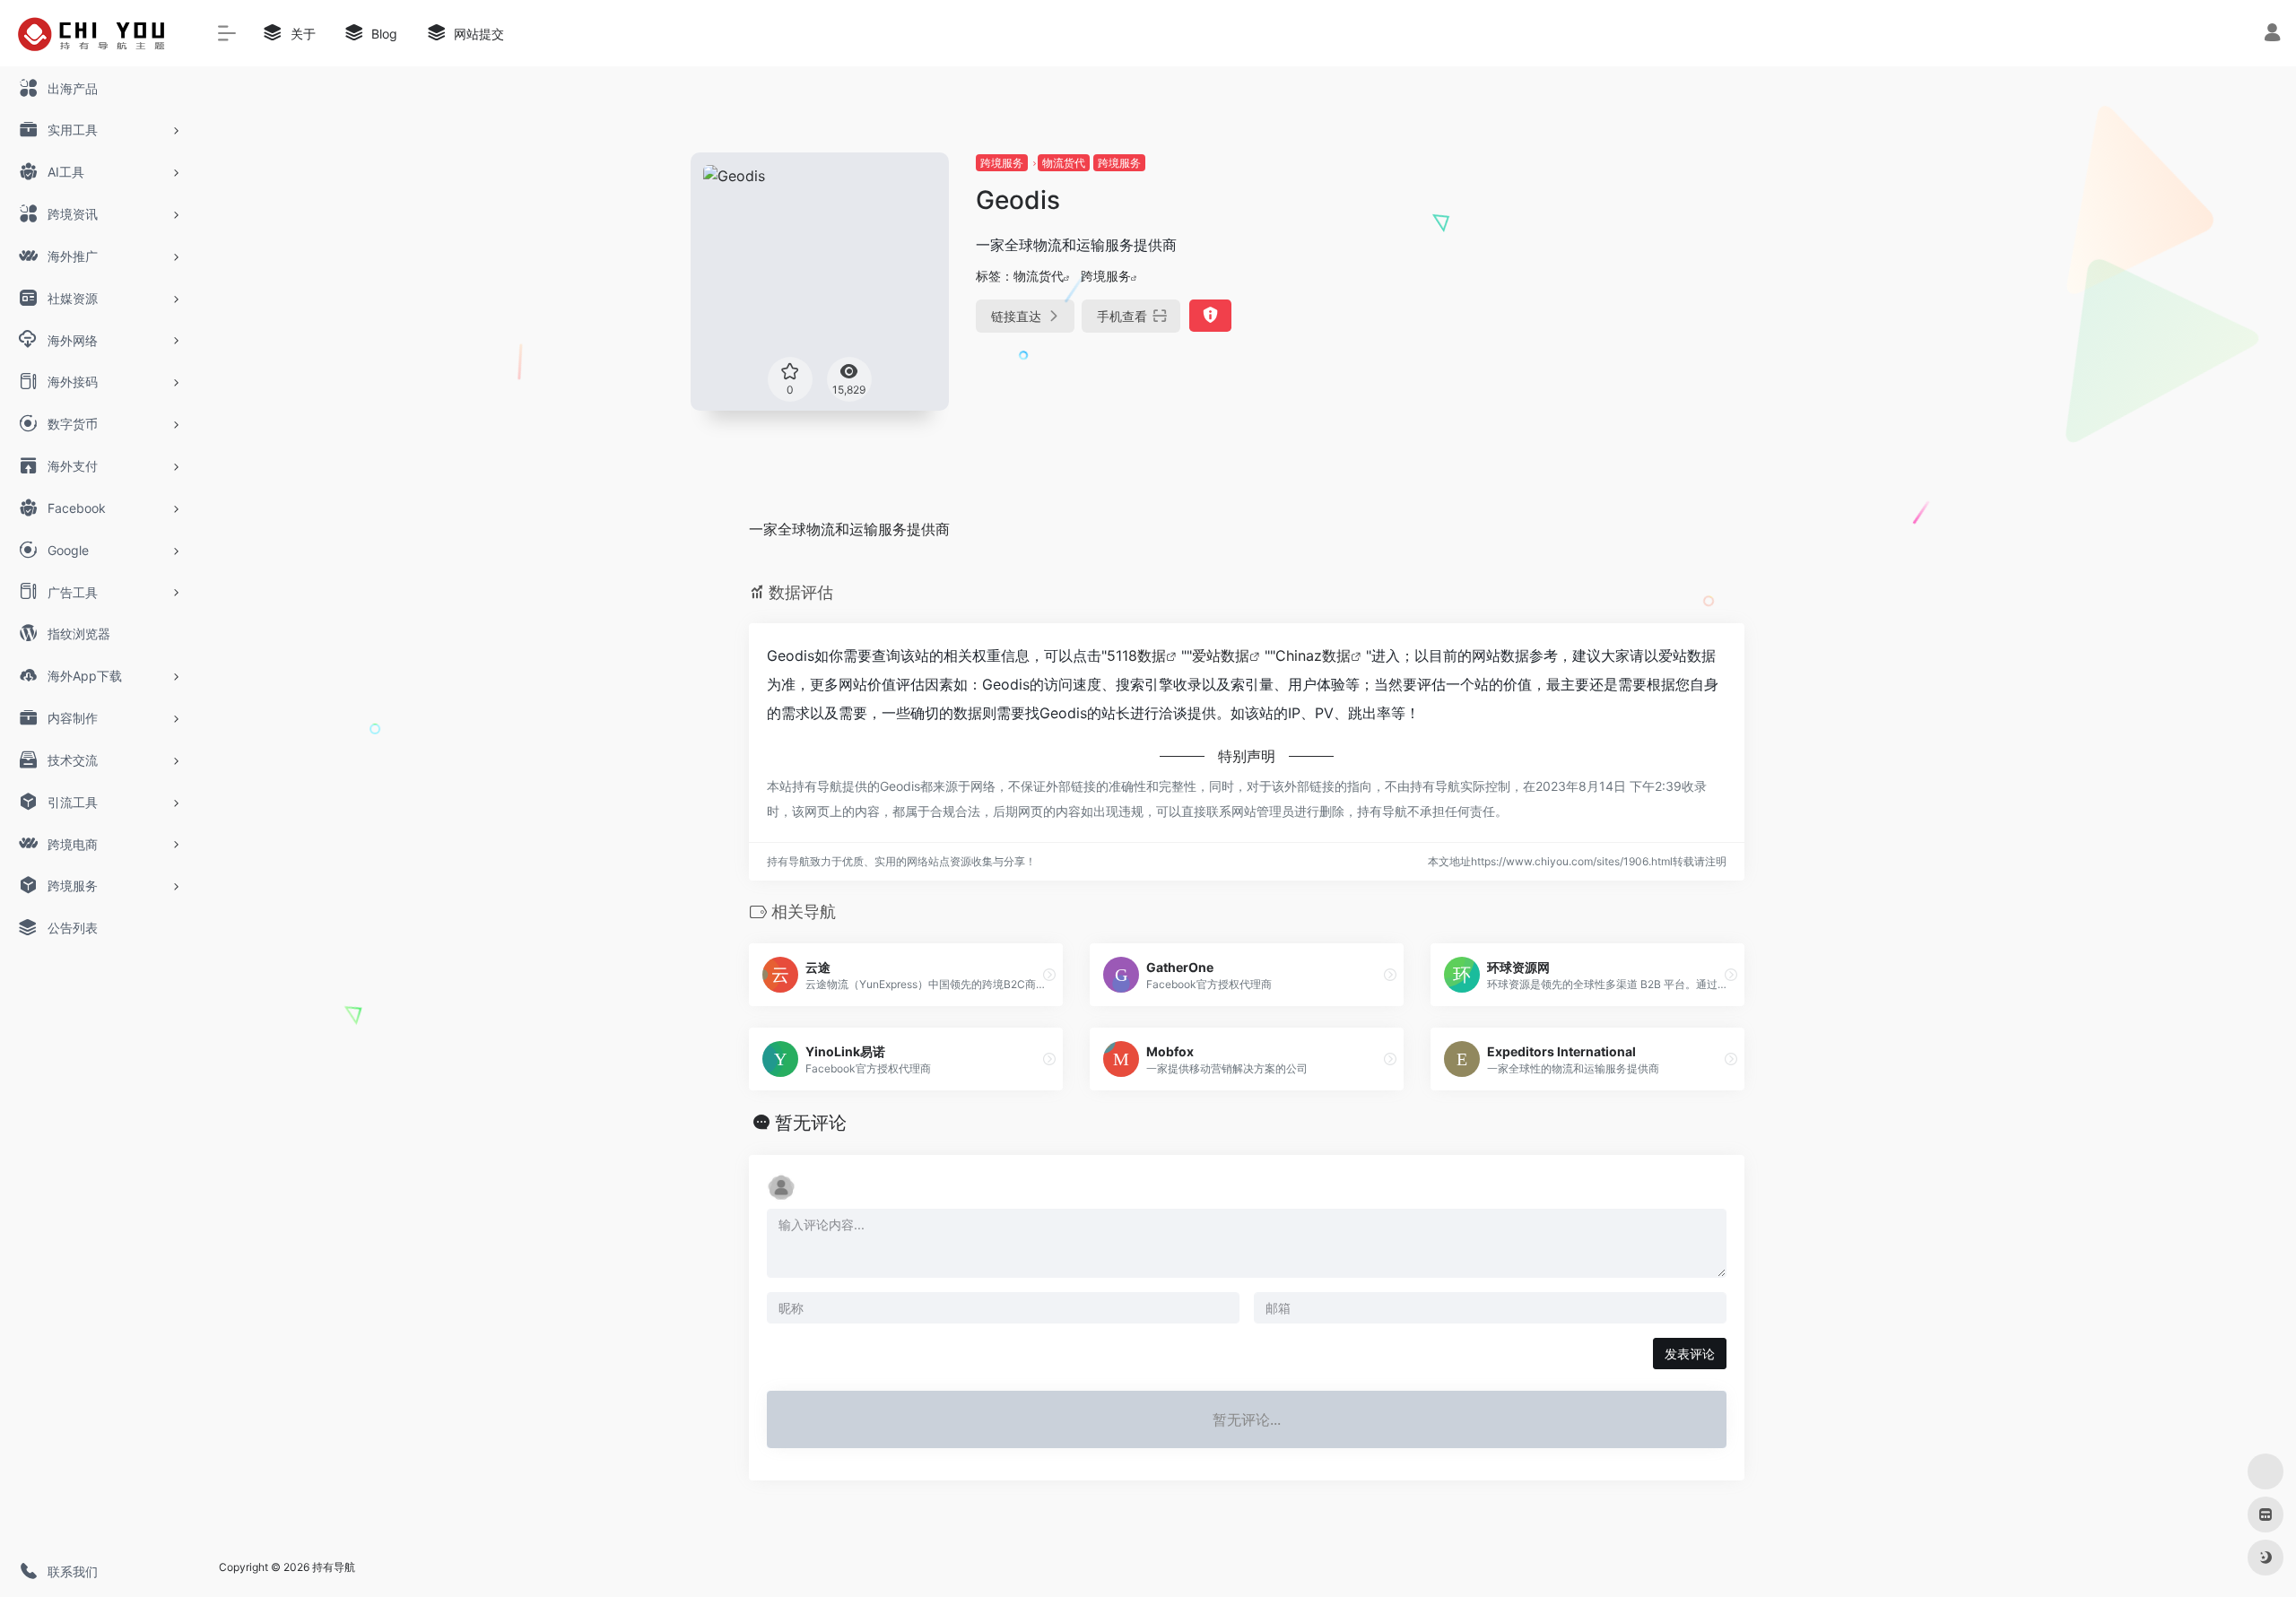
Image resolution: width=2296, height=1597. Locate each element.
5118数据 (1136, 655)
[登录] (2272, 35)
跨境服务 (1002, 163)
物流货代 (1064, 163)
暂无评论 (811, 1123)
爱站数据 (1221, 655)
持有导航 (334, 1567)
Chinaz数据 (1313, 655)
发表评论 (1690, 1354)
